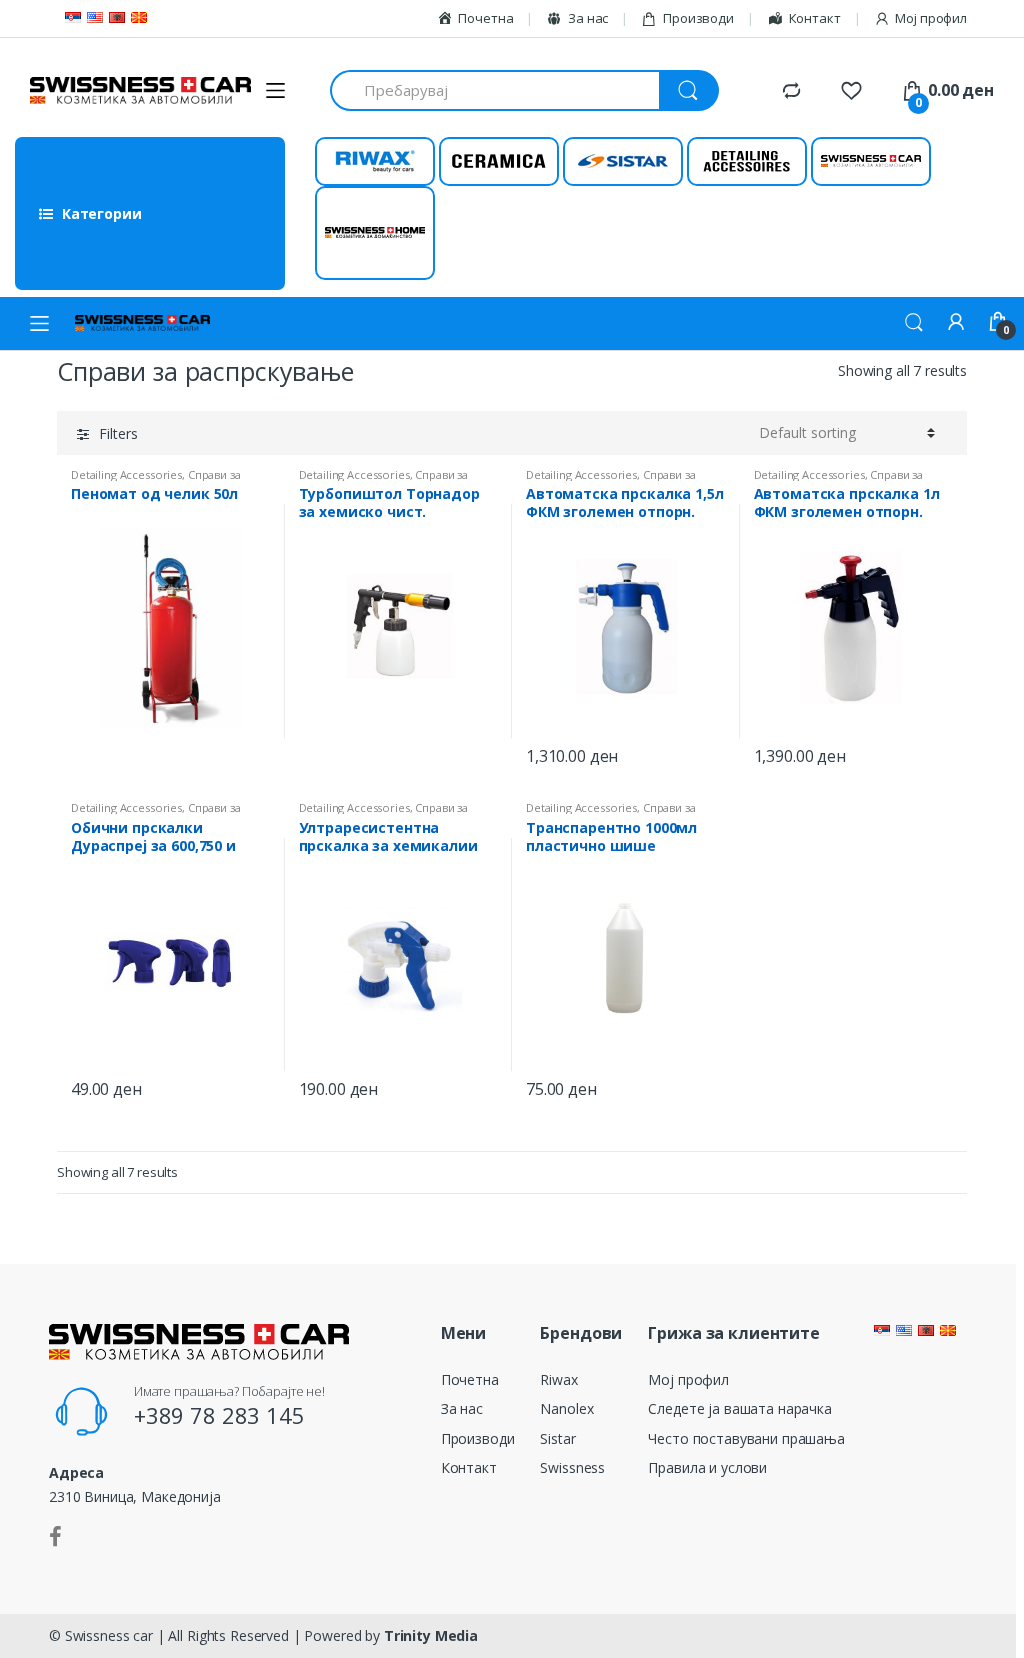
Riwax (374, 161)
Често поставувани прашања (746, 1438)
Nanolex (566, 1408)
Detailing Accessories (126, 474)
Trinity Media (431, 1635)
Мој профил (931, 18)
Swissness (572, 1467)
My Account (956, 323)
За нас (462, 1408)
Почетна (470, 1379)
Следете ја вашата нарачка (740, 1408)
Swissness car (870, 161)
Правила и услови (707, 1467)
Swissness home (375, 233)
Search (914, 323)
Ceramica (498, 161)
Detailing (746, 161)
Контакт (469, 1467)
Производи (698, 18)
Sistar (622, 161)
